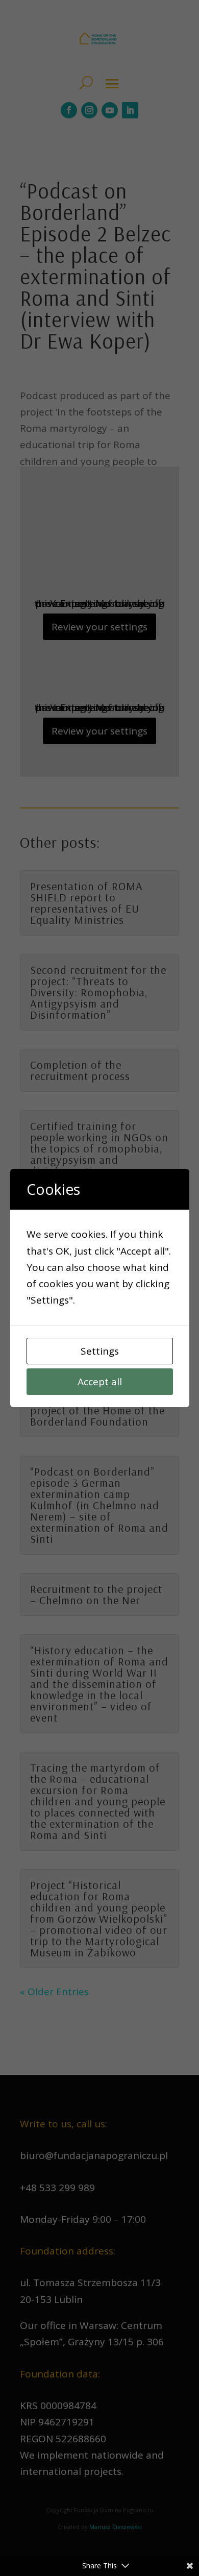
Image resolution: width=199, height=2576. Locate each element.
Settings (100, 1351)
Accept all (100, 1382)
